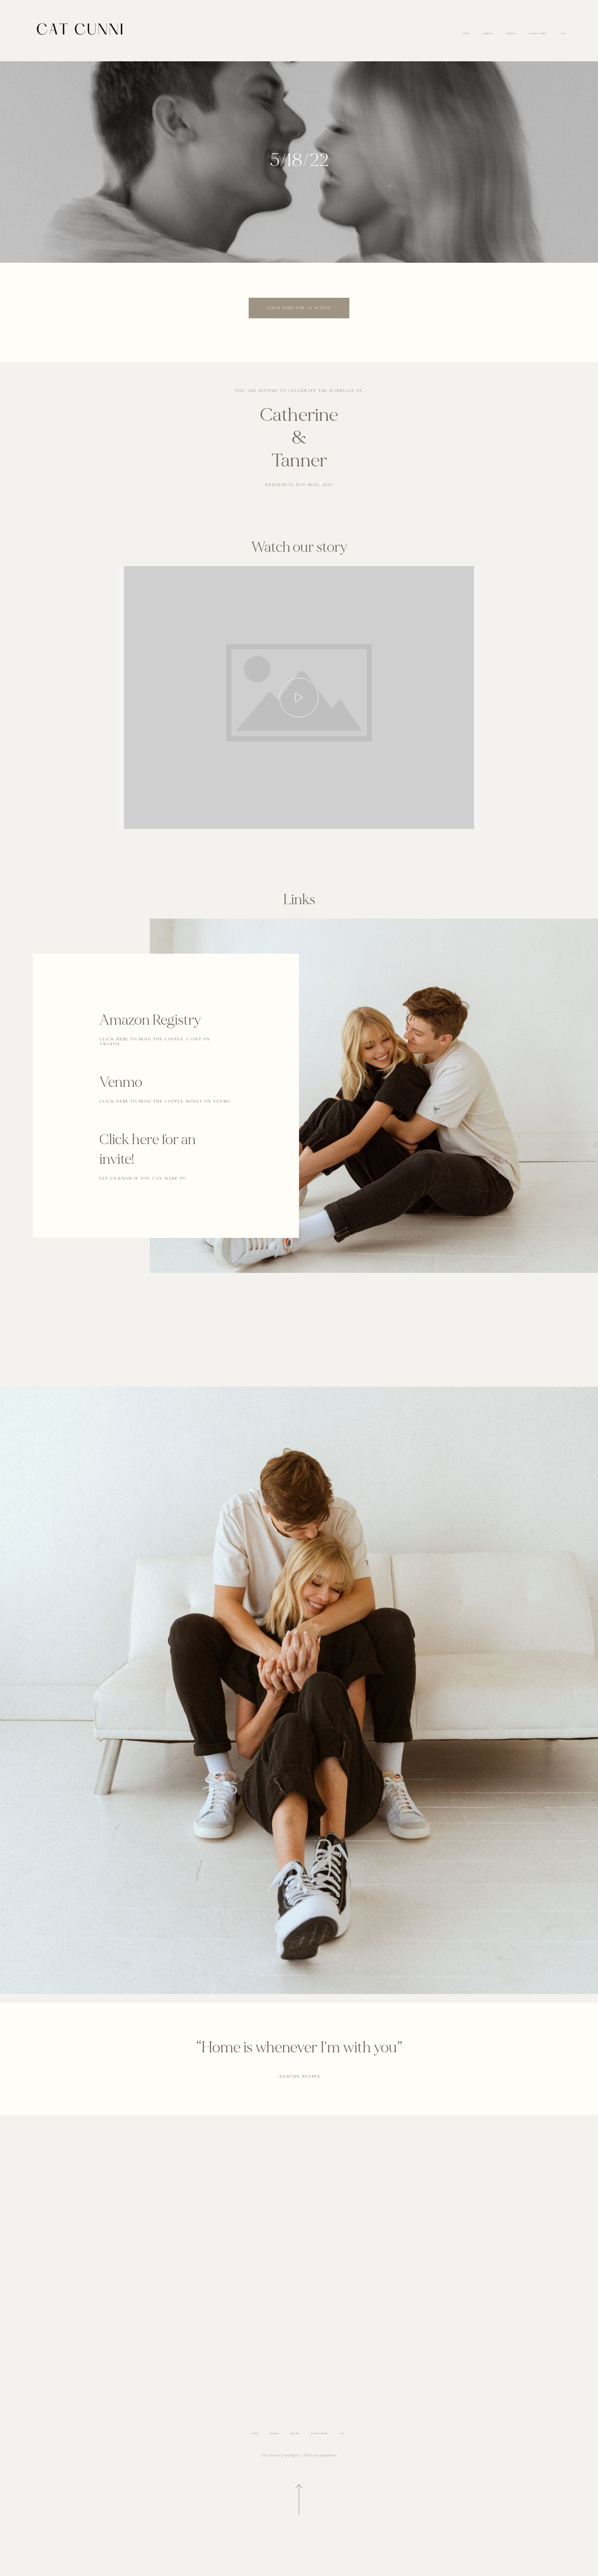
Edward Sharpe (299, 2077)
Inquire (488, 34)
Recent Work (538, 34)
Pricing (511, 34)
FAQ (563, 34)
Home (466, 34)
